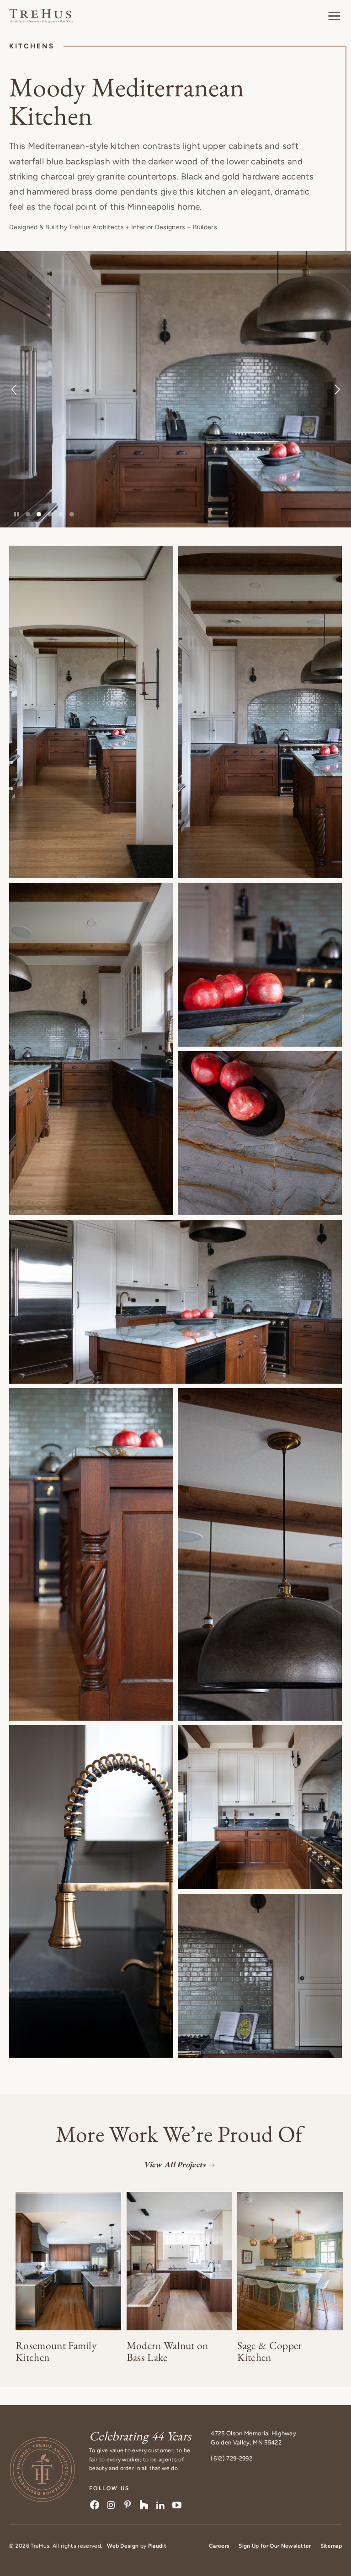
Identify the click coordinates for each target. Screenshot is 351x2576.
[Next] (319, 389)
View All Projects (174, 2164)
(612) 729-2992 (231, 2458)
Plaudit (157, 2546)
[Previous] (32, 389)
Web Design (123, 2546)
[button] (334, 16)
